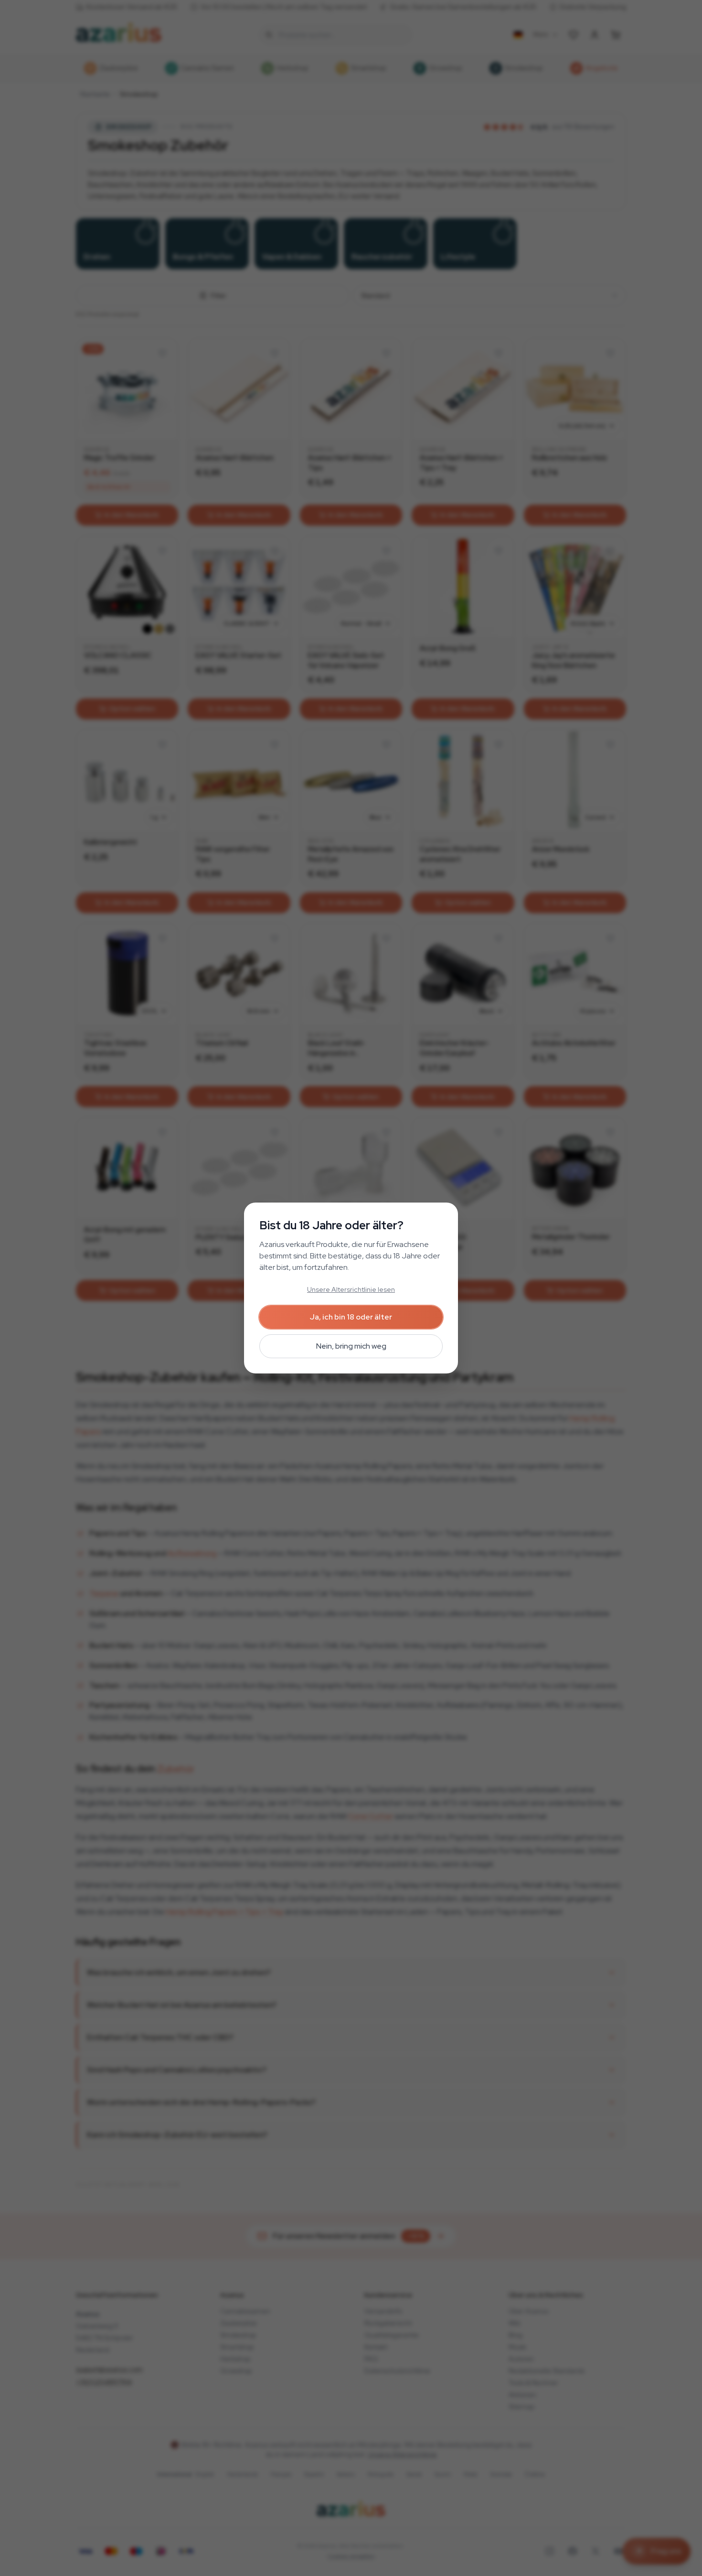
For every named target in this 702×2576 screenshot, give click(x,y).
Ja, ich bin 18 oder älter (351, 1317)
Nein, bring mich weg (351, 1346)
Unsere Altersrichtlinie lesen (351, 1289)
